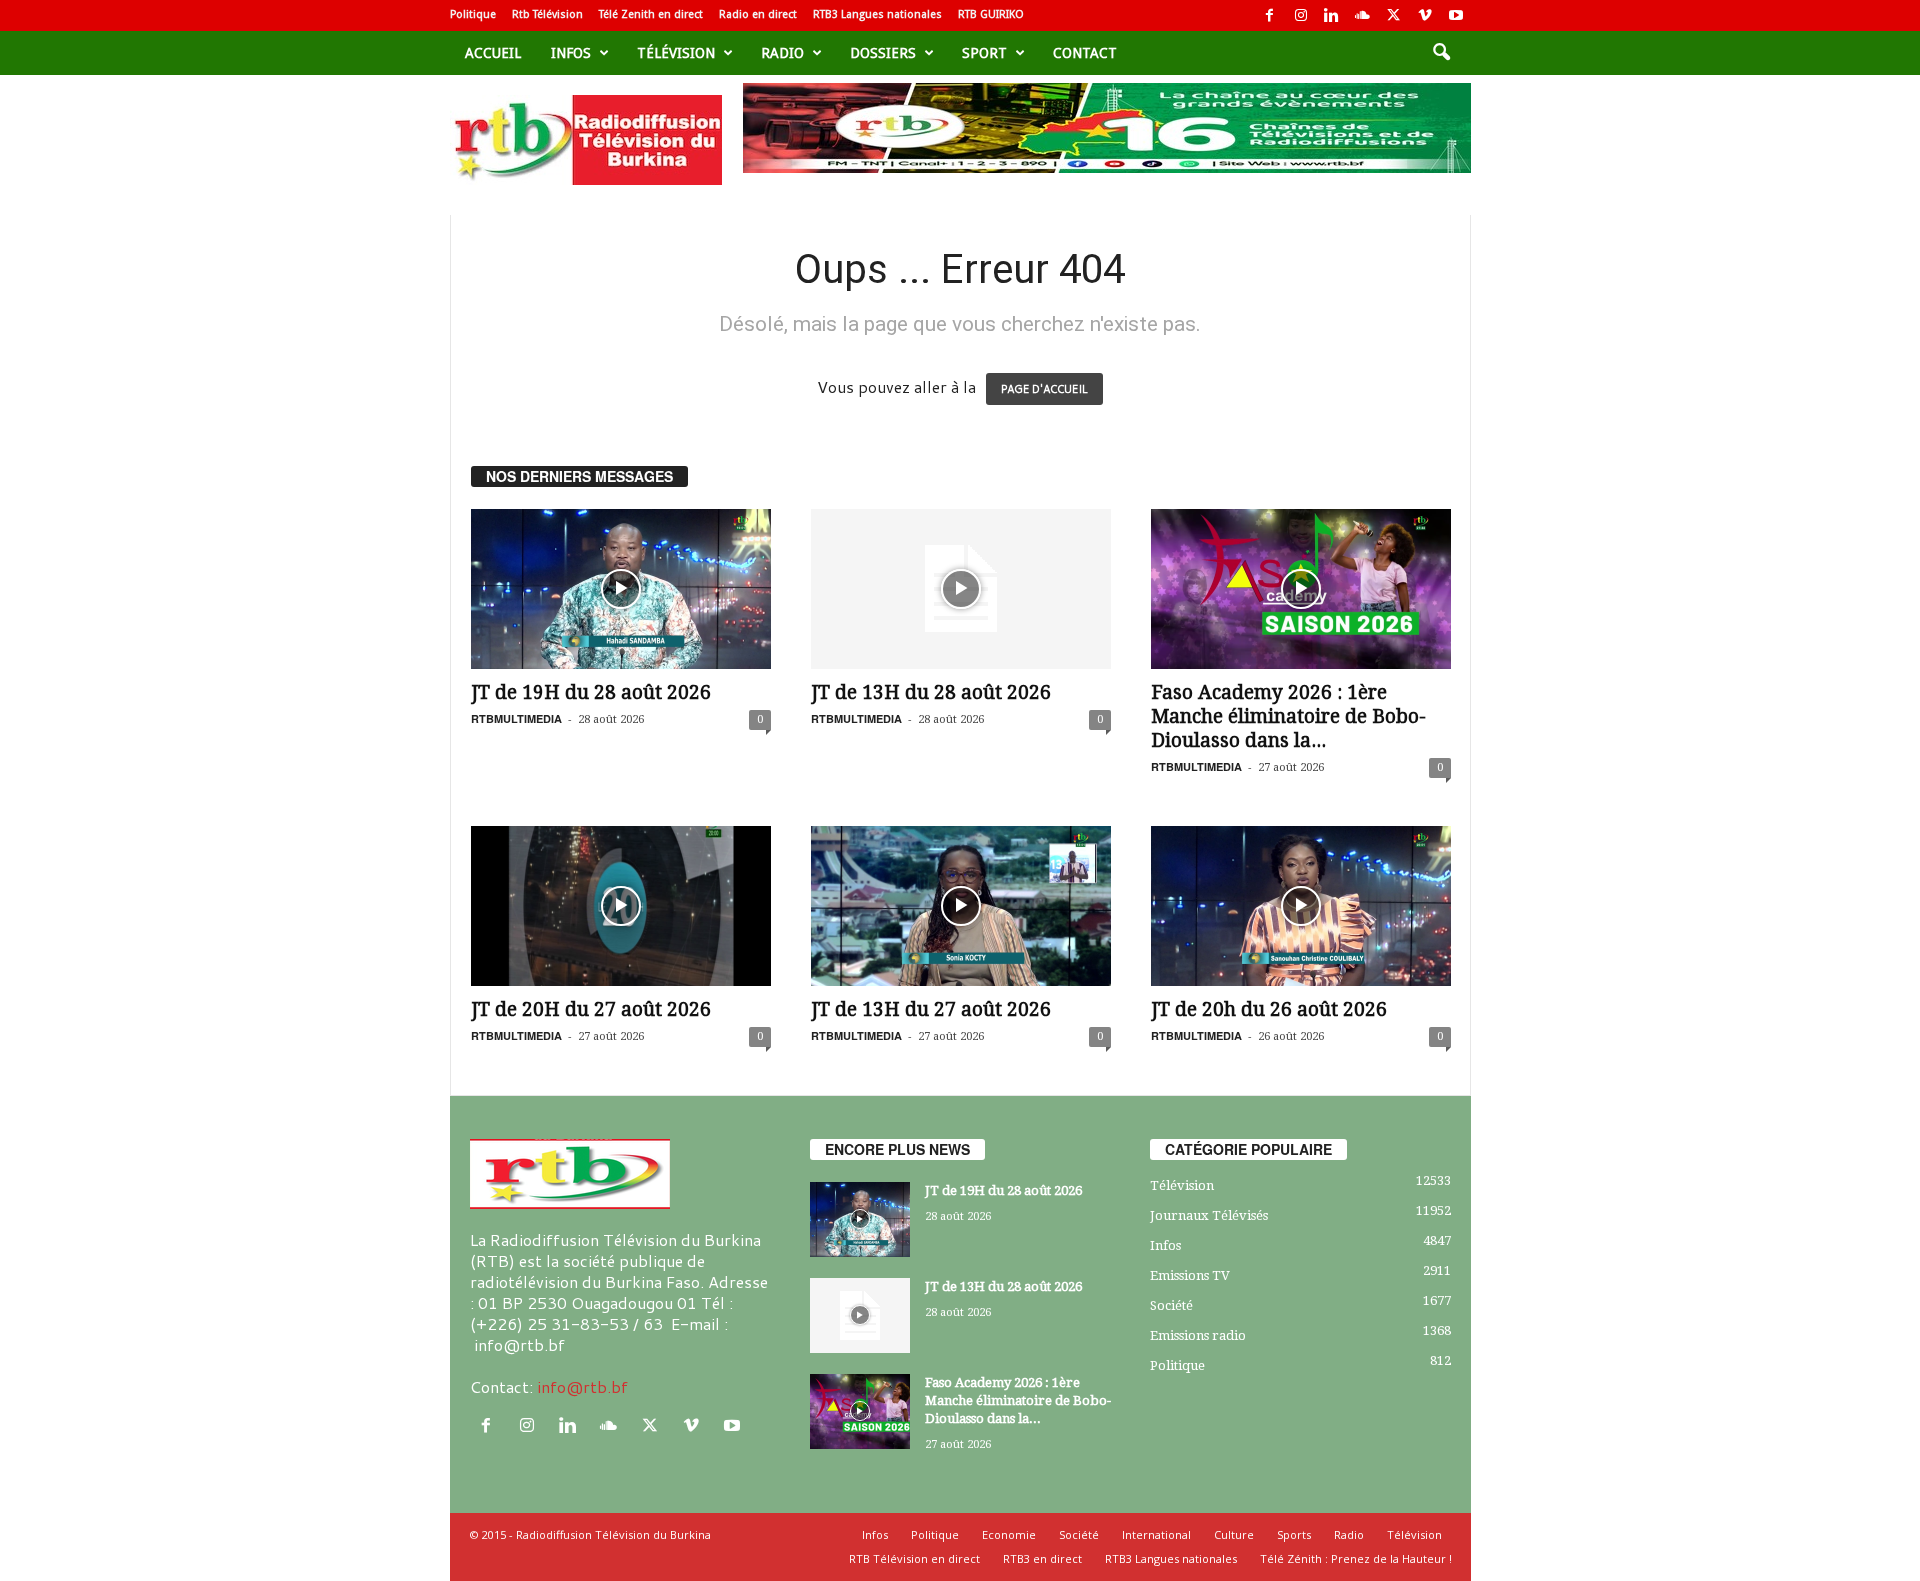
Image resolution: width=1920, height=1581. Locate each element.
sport (984, 53)
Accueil (493, 53)
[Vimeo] (1425, 15)
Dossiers (883, 53)
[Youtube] (1456, 15)
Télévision (676, 53)
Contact (1085, 53)
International (1156, 1534)
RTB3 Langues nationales (877, 14)
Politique (473, 14)
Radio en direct (758, 14)
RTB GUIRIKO (991, 14)
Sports (1294, 1534)
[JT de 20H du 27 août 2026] (621, 906)
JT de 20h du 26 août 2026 (1269, 1009)
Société (1171, 1305)
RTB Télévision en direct (914, 1558)
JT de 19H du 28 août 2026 (591, 692)
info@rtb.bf (582, 1386)
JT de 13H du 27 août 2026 (931, 1009)
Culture (1234, 1534)
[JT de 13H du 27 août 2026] (961, 906)
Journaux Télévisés (1209, 1215)
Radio (782, 53)
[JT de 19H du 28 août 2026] (621, 589)
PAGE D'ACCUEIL (1044, 389)
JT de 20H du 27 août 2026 (591, 1009)
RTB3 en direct (1042, 1558)
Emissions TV (1190, 1275)
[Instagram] (1301, 15)
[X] (1394, 15)
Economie (1009, 1534)
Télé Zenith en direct (651, 14)
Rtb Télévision (547, 14)
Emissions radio (1198, 1335)
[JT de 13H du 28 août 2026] (961, 589)
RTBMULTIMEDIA (516, 718)
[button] (1441, 53)
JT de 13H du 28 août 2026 (931, 692)
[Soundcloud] (1363, 15)
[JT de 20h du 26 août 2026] (1301, 906)
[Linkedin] (1332, 15)
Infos (571, 53)
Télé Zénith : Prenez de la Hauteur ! (1356, 1558)
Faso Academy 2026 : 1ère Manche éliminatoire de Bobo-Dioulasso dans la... (1288, 716)
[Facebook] (1270, 15)
